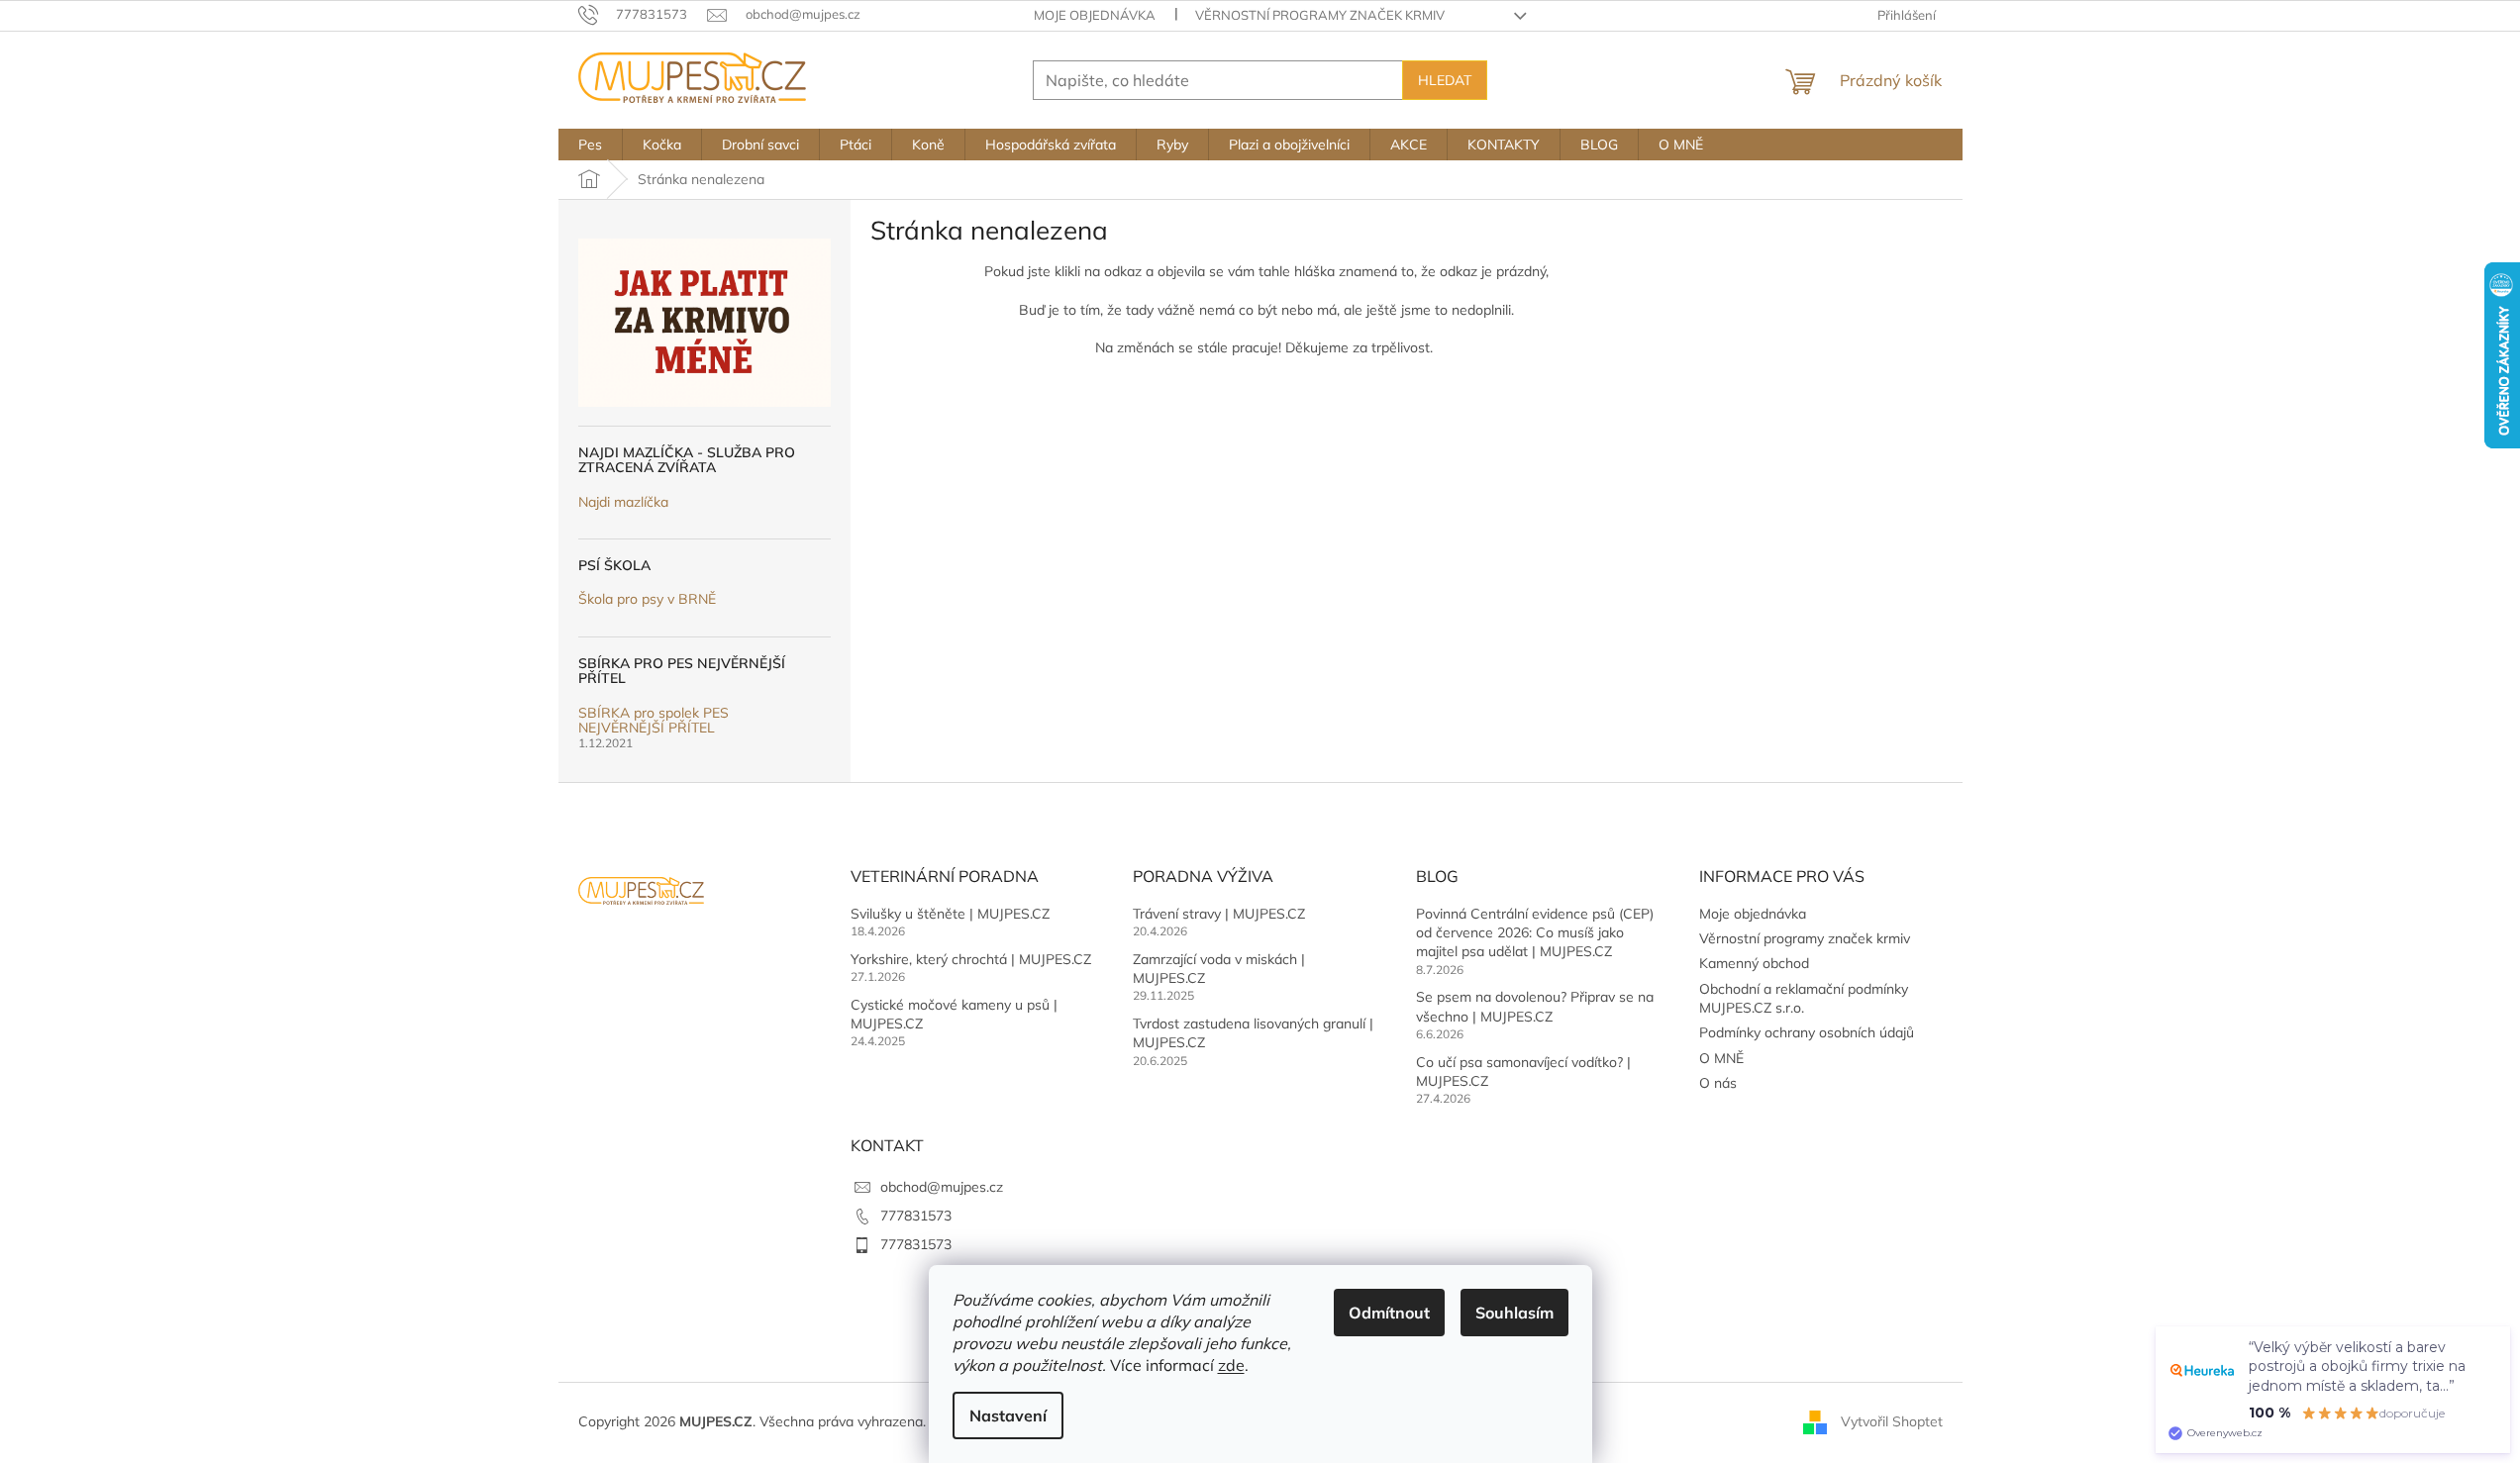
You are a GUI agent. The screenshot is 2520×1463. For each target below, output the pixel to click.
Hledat (1445, 80)
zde (1231, 1365)
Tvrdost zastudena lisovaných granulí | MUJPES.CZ (1253, 1033)
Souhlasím (1514, 1313)
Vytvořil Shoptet (1892, 1421)
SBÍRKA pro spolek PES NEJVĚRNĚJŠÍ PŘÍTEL (654, 721)
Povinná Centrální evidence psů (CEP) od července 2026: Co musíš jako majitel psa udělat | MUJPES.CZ (1535, 933)
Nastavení (1008, 1415)
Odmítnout (1389, 1313)
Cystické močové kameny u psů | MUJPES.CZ (954, 1014)
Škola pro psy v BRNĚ (647, 599)
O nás (1718, 1083)
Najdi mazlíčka (623, 502)
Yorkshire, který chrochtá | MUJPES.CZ (971, 959)
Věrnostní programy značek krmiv (1320, 15)
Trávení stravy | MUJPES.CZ (1219, 914)
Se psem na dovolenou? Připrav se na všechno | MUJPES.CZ (1535, 1006)
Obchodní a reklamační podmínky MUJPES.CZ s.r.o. (1804, 998)
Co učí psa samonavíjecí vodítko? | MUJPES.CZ (1523, 1072)
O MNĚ (1721, 1058)
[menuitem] (590, 145)
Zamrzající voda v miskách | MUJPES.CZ (1219, 969)
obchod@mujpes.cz (942, 1187)
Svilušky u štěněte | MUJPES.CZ (950, 914)
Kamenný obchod (1754, 963)
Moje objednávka (1095, 15)
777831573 (916, 1216)
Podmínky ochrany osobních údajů (1807, 1032)
